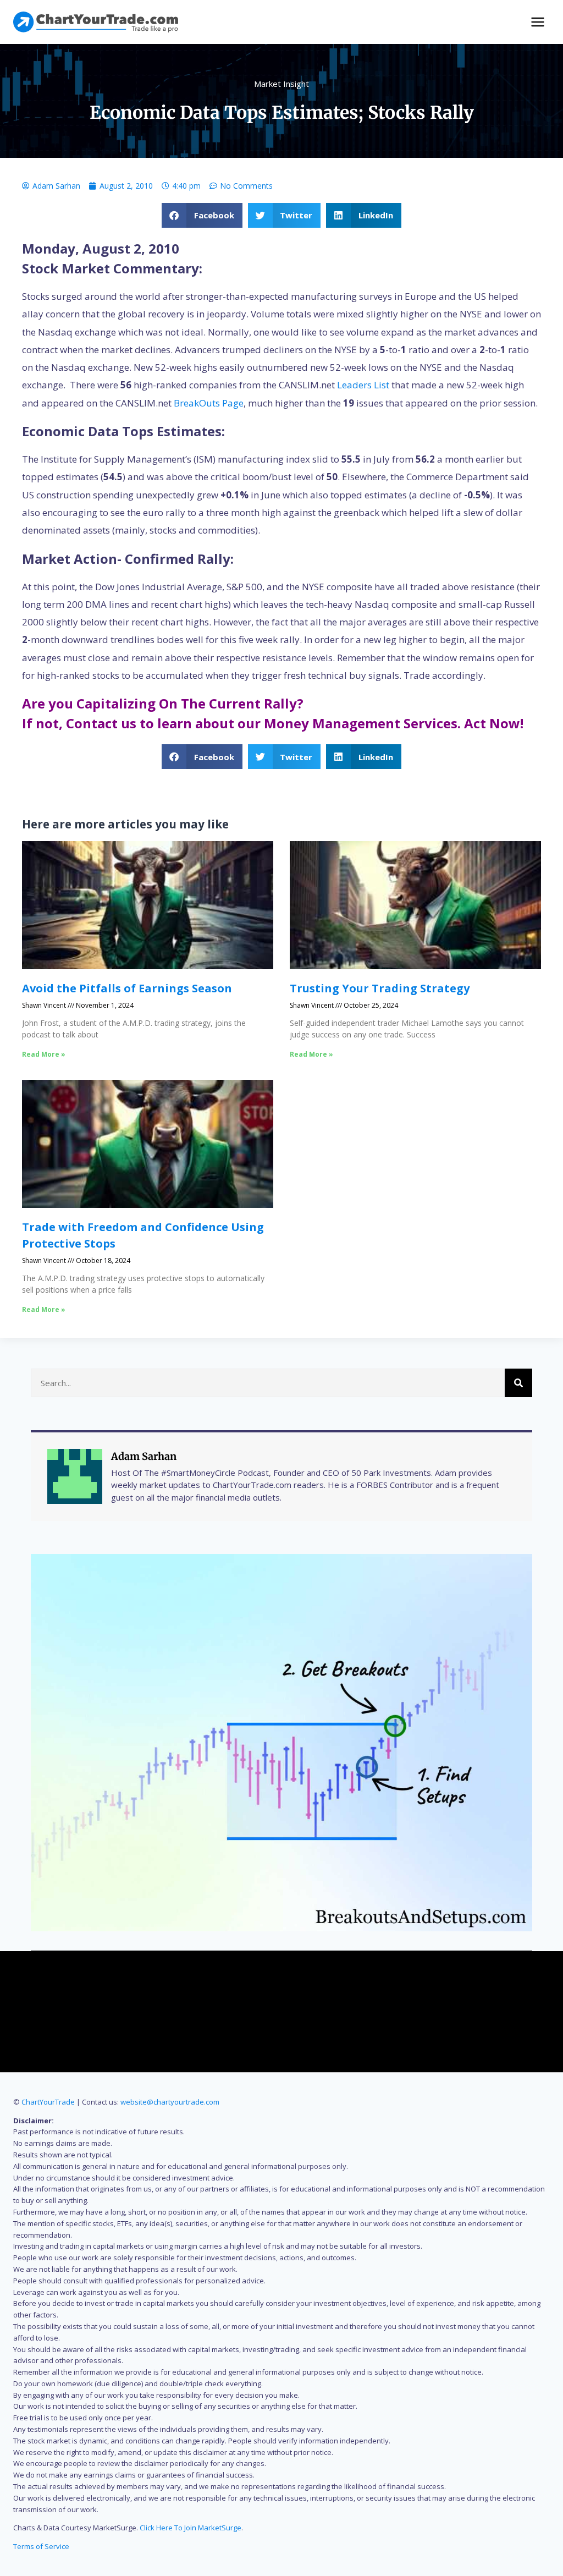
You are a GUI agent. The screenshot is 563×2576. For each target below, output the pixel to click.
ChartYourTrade (48, 2102)
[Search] (518, 1383)
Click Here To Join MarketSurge (191, 2528)
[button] (202, 215)
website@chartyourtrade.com (170, 2102)
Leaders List (363, 385)
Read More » (44, 1054)
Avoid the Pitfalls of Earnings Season (127, 988)
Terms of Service (41, 2546)
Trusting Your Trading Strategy (380, 988)
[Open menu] (537, 22)
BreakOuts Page (209, 403)
